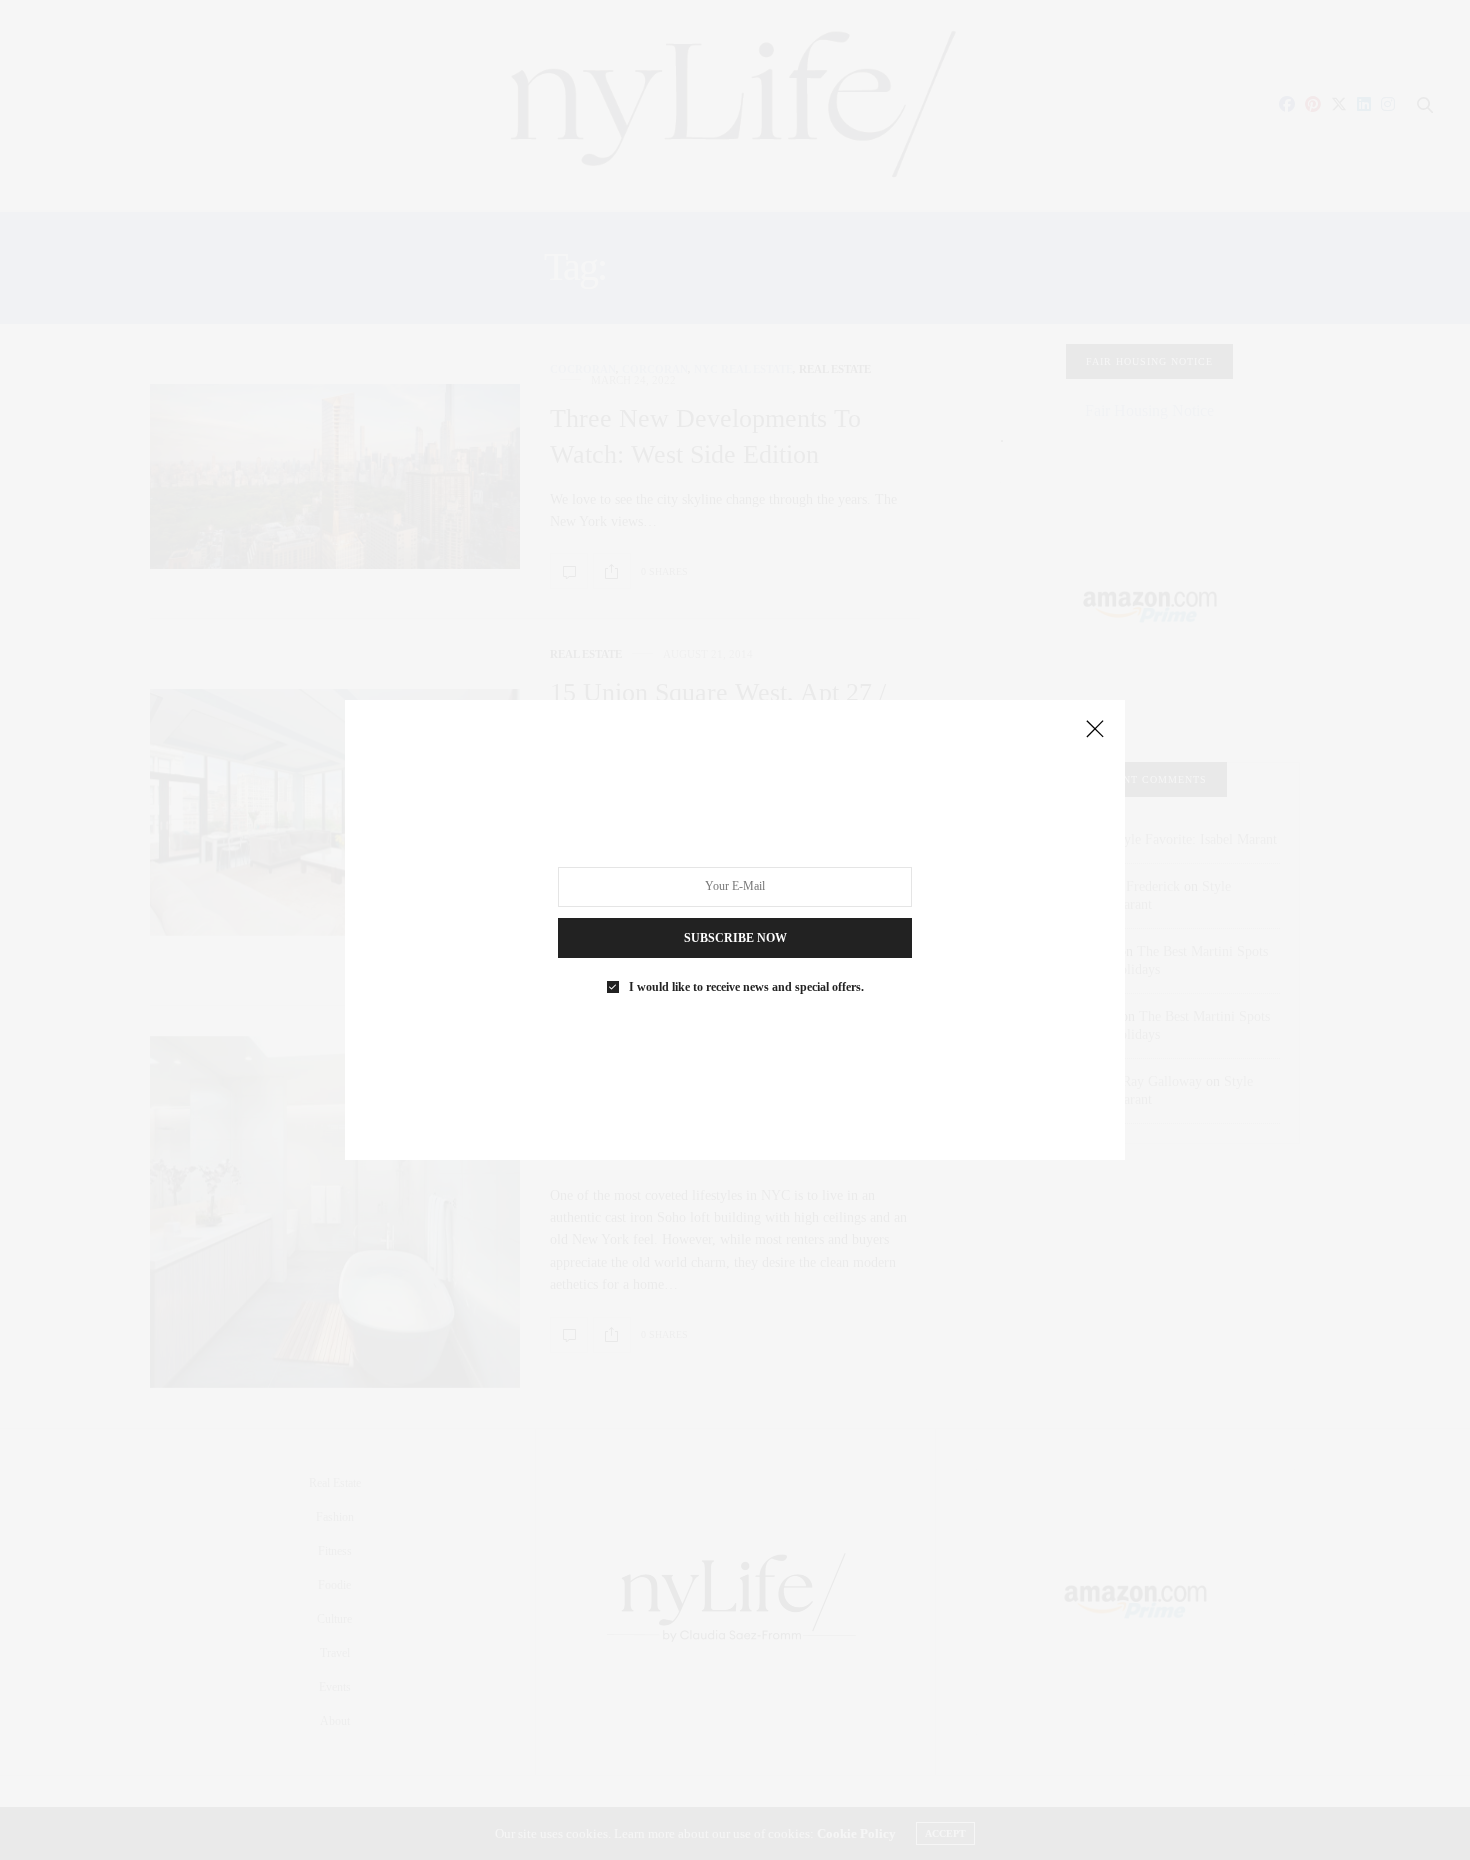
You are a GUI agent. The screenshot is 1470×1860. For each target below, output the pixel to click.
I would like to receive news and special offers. (746, 987)
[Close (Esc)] (1095, 730)
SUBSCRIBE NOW (735, 938)
